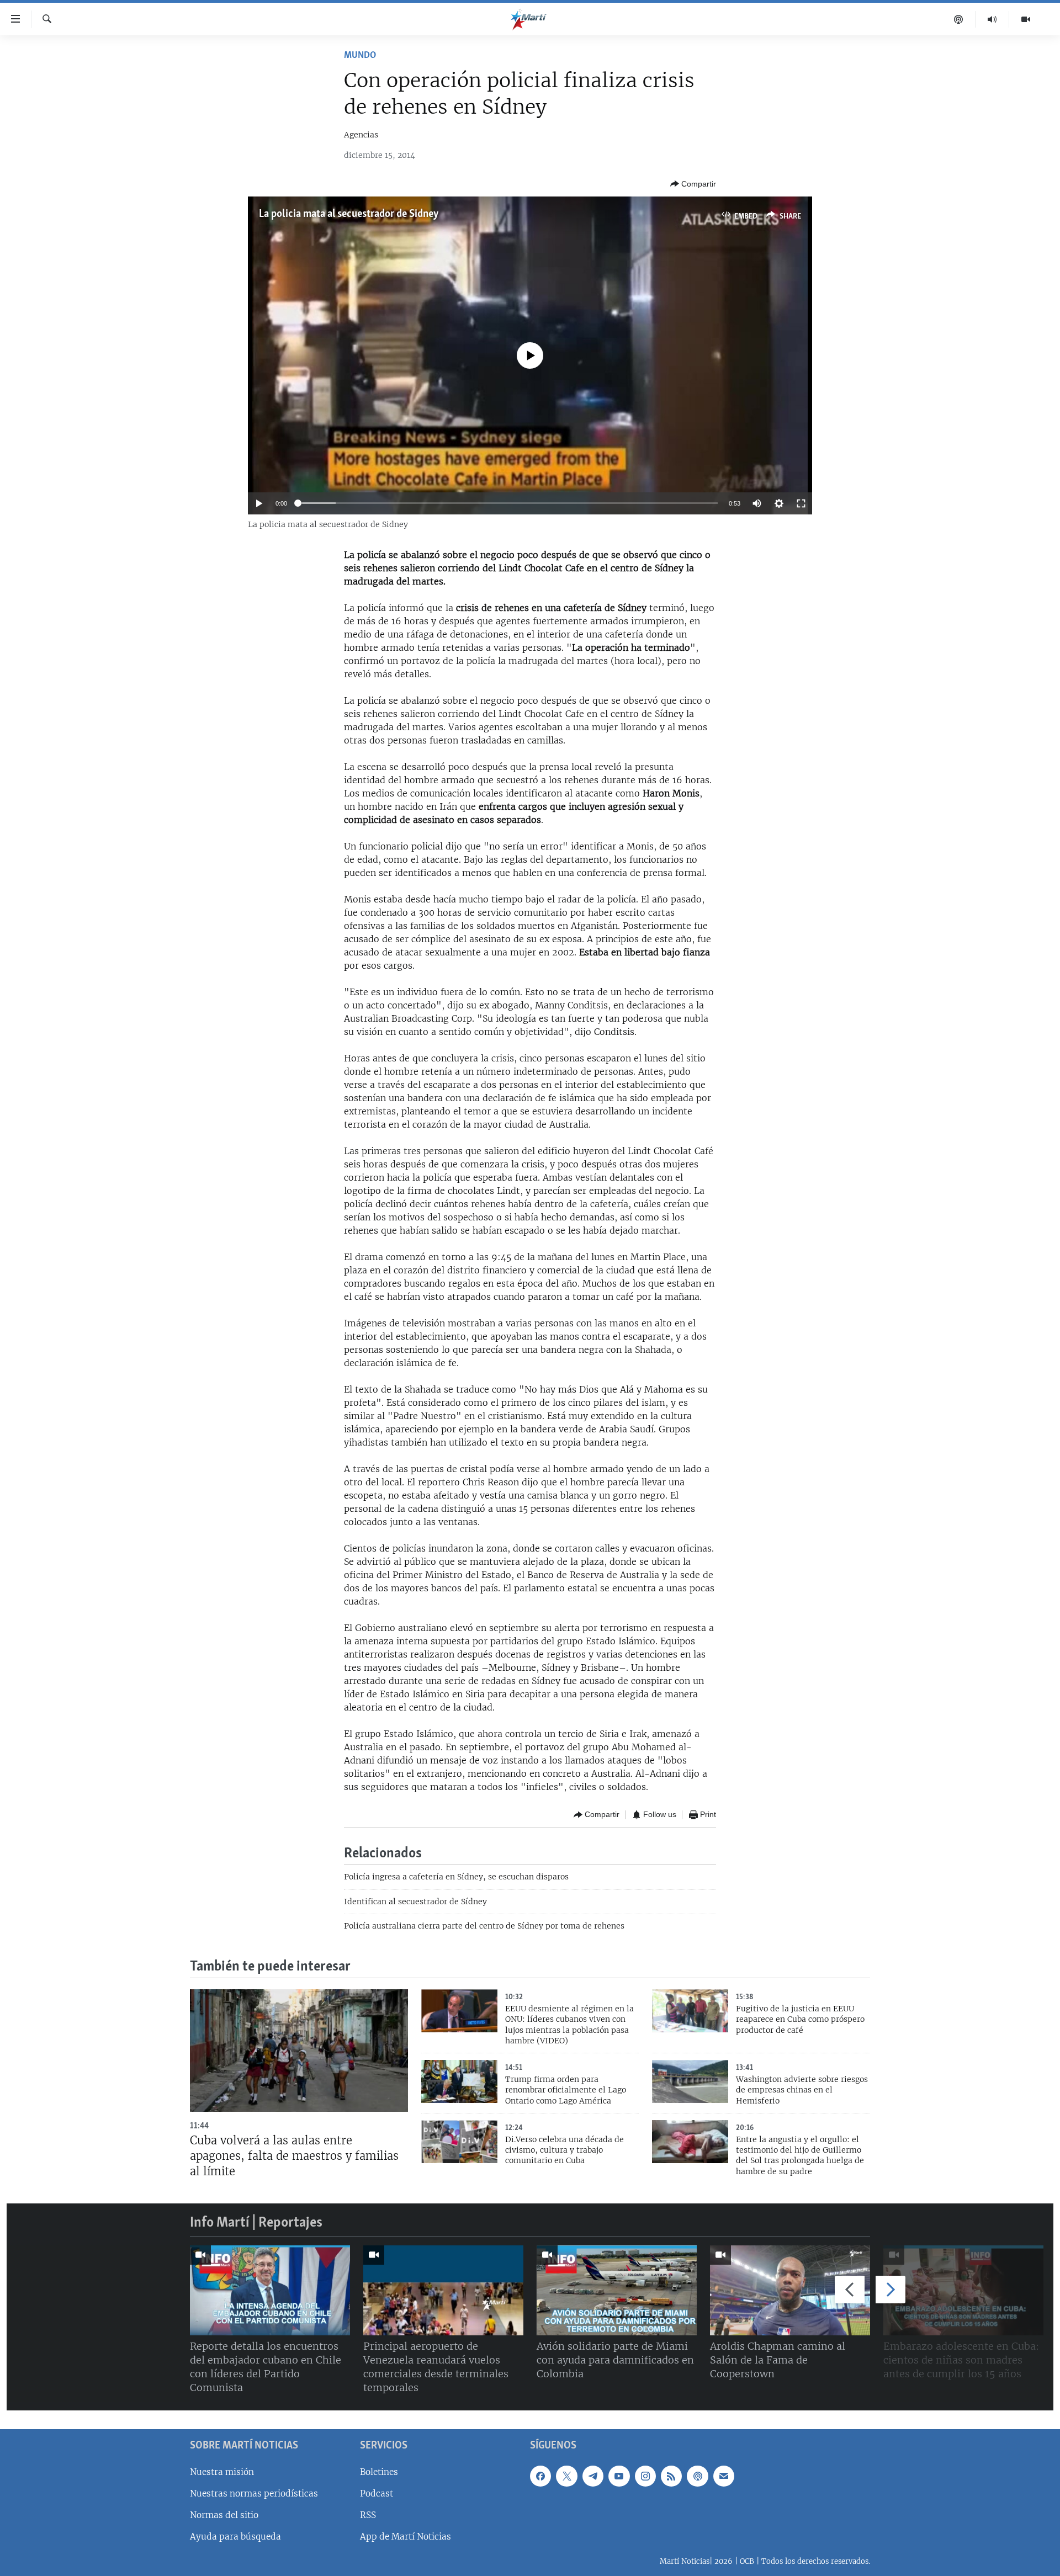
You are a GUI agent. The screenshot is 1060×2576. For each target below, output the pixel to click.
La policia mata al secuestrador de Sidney (349, 214)
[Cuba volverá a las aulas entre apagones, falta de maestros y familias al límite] (299, 2051)
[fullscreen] (801, 503)
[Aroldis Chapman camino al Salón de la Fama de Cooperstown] (790, 2290)
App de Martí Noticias (406, 2537)
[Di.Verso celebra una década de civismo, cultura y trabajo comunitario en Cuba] (459, 2142)
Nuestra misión (222, 2472)
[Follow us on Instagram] (645, 2476)
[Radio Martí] (992, 19)
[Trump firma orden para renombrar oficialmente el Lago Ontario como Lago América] (459, 2081)
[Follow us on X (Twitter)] (566, 2476)
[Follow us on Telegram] (593, 2476)
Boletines (379, 2472)
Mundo (360, 56)
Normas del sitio (224, 2515)
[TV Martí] (1026, 19)
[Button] (693, 184)
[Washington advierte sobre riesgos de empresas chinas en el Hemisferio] (690, 2081)
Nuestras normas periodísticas (254, 2493)
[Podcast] (959, 19)
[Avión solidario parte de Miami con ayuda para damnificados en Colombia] (617, 2290)
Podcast (377, 2493)
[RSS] (671, 2476)
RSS (368, 2515)
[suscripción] (724, 2476)
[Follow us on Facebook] (540, 2476)
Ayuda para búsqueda (235, 2537)
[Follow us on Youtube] (619, 2476)
